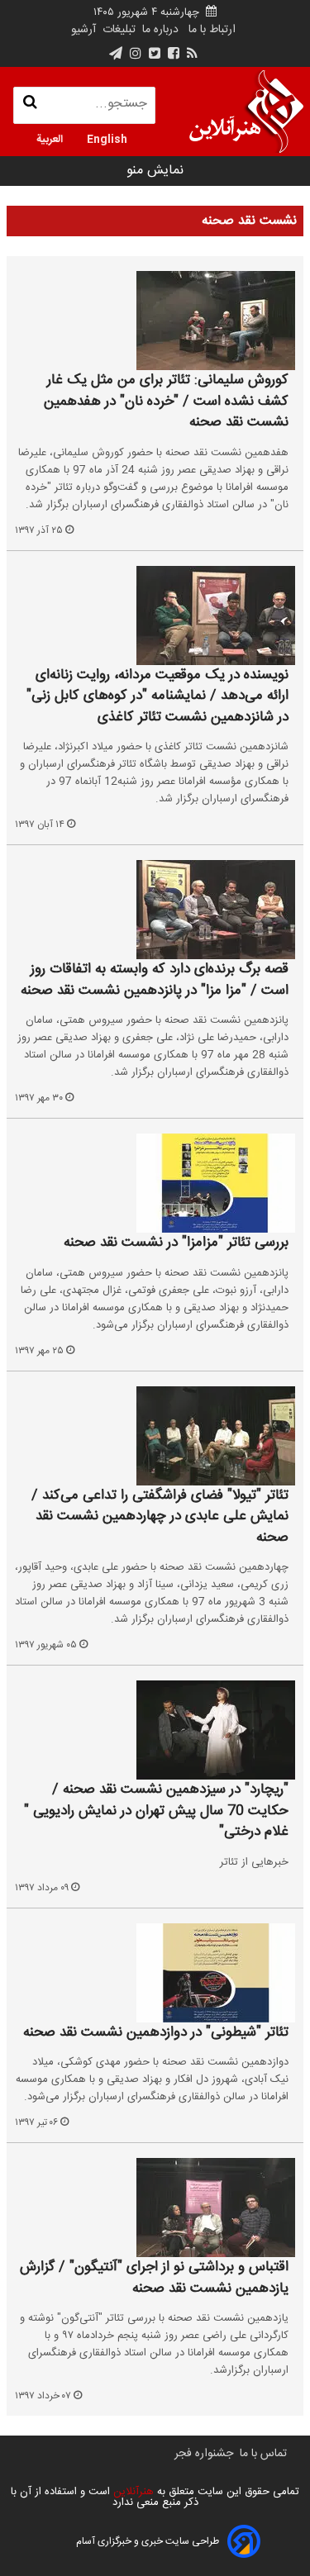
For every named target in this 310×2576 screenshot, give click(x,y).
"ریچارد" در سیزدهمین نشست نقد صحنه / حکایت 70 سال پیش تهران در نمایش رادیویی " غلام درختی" (156, 1811)
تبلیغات (117, 30)
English (107, 138)
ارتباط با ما (212, 30)
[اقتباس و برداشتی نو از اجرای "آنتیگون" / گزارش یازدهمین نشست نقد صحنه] (155, 2208)
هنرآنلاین (132, 2492)
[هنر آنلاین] (246, 112)
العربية (50, 138)
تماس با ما (263, 2454)
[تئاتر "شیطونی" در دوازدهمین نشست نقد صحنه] (155, 1973)
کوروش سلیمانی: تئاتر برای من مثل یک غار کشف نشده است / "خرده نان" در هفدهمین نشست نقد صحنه (166, 402)
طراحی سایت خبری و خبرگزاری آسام (148, 2541)
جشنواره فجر (204, 2454)
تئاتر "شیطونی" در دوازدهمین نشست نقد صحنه (156, 2033)
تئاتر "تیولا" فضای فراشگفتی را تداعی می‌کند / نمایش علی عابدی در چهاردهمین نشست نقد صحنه (160, 1517)
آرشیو (83, 30)
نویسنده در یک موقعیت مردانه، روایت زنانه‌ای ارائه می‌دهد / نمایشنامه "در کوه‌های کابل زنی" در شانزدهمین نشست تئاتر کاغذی (157, 697)
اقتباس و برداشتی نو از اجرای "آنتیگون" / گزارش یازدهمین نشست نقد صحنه (154, 2278)
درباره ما (160, 30)
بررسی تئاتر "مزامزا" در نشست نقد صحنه (176, 1243)
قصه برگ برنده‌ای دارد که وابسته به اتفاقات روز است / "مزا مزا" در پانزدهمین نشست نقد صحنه (155, 980)
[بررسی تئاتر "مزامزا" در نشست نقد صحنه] (155, 1183)
